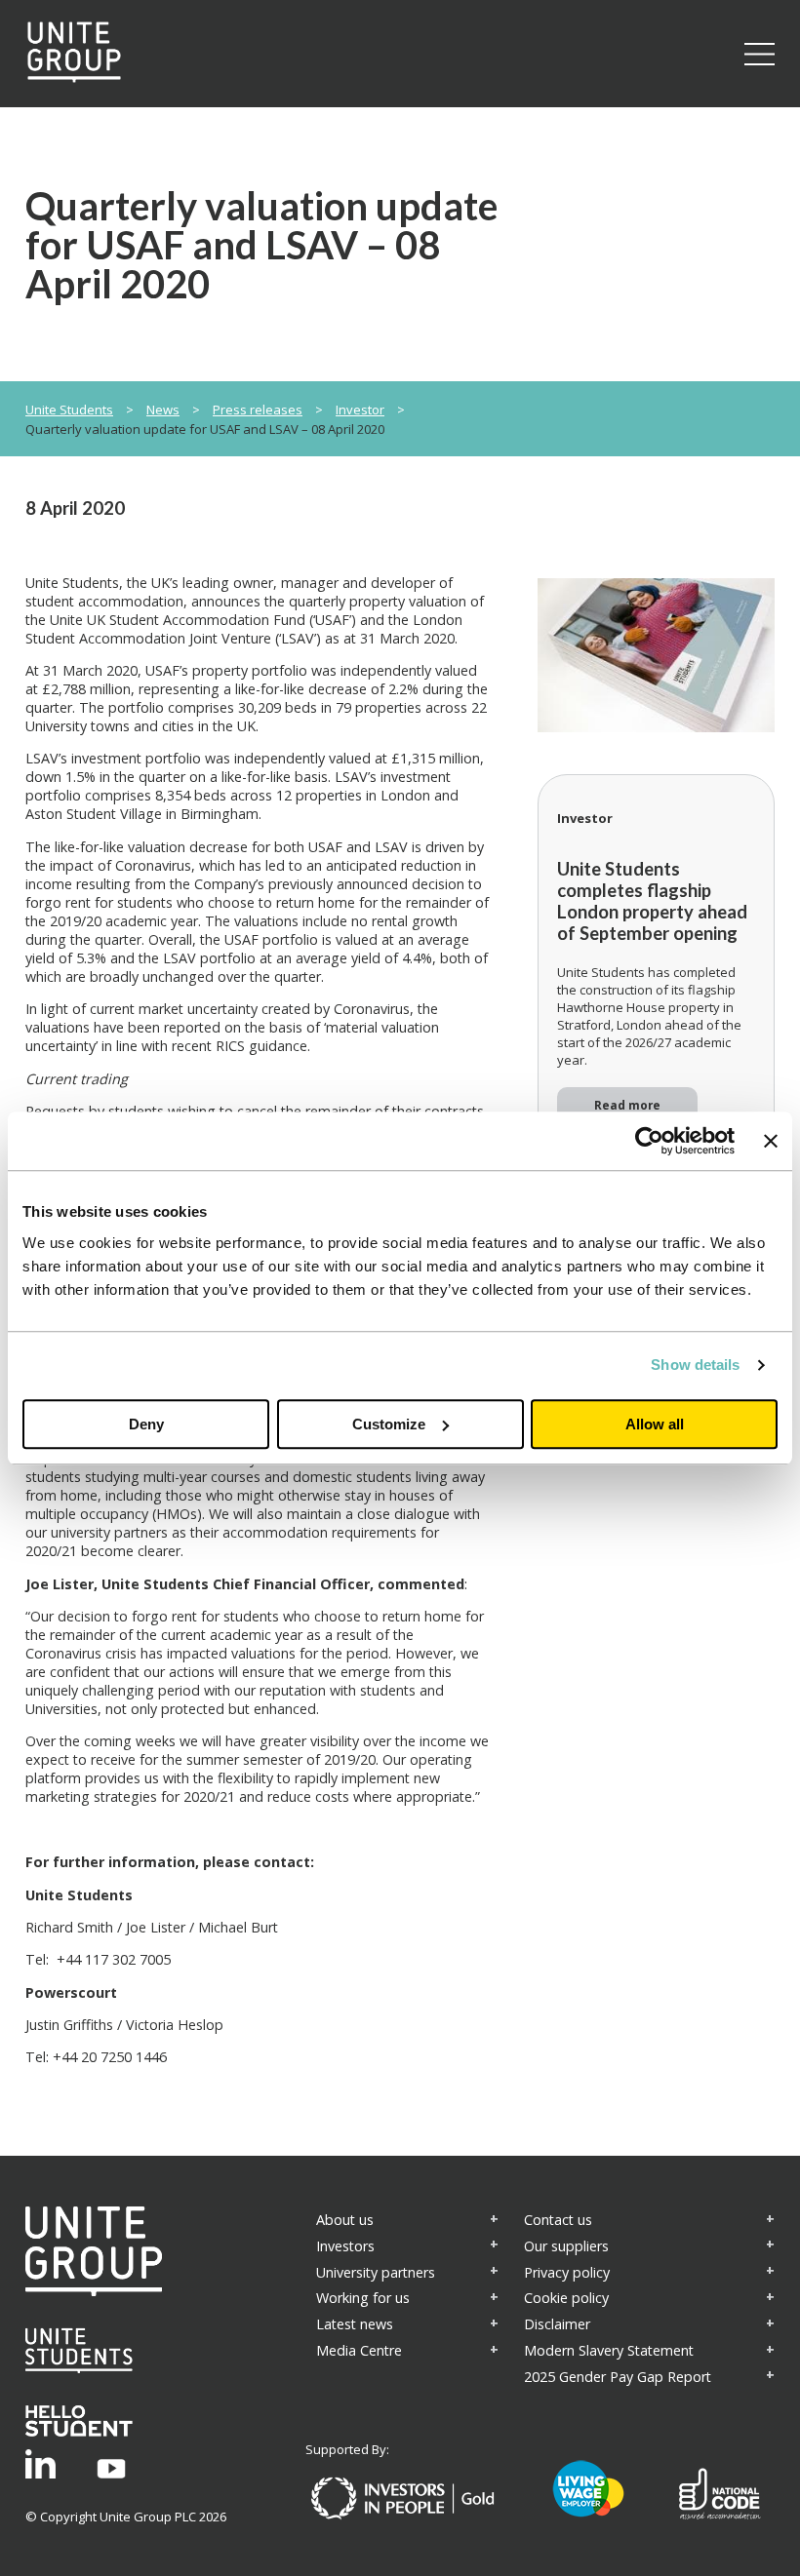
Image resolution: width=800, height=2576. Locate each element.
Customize (389, 1424)
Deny (146, 1424)
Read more (627, 1105)
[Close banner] (771, 1141)
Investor (360, 410)
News (163, 410)
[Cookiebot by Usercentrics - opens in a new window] (649, 1141)
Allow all (655, 1424)
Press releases (258, 410)
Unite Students (69, 410)
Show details (695, 1365)
